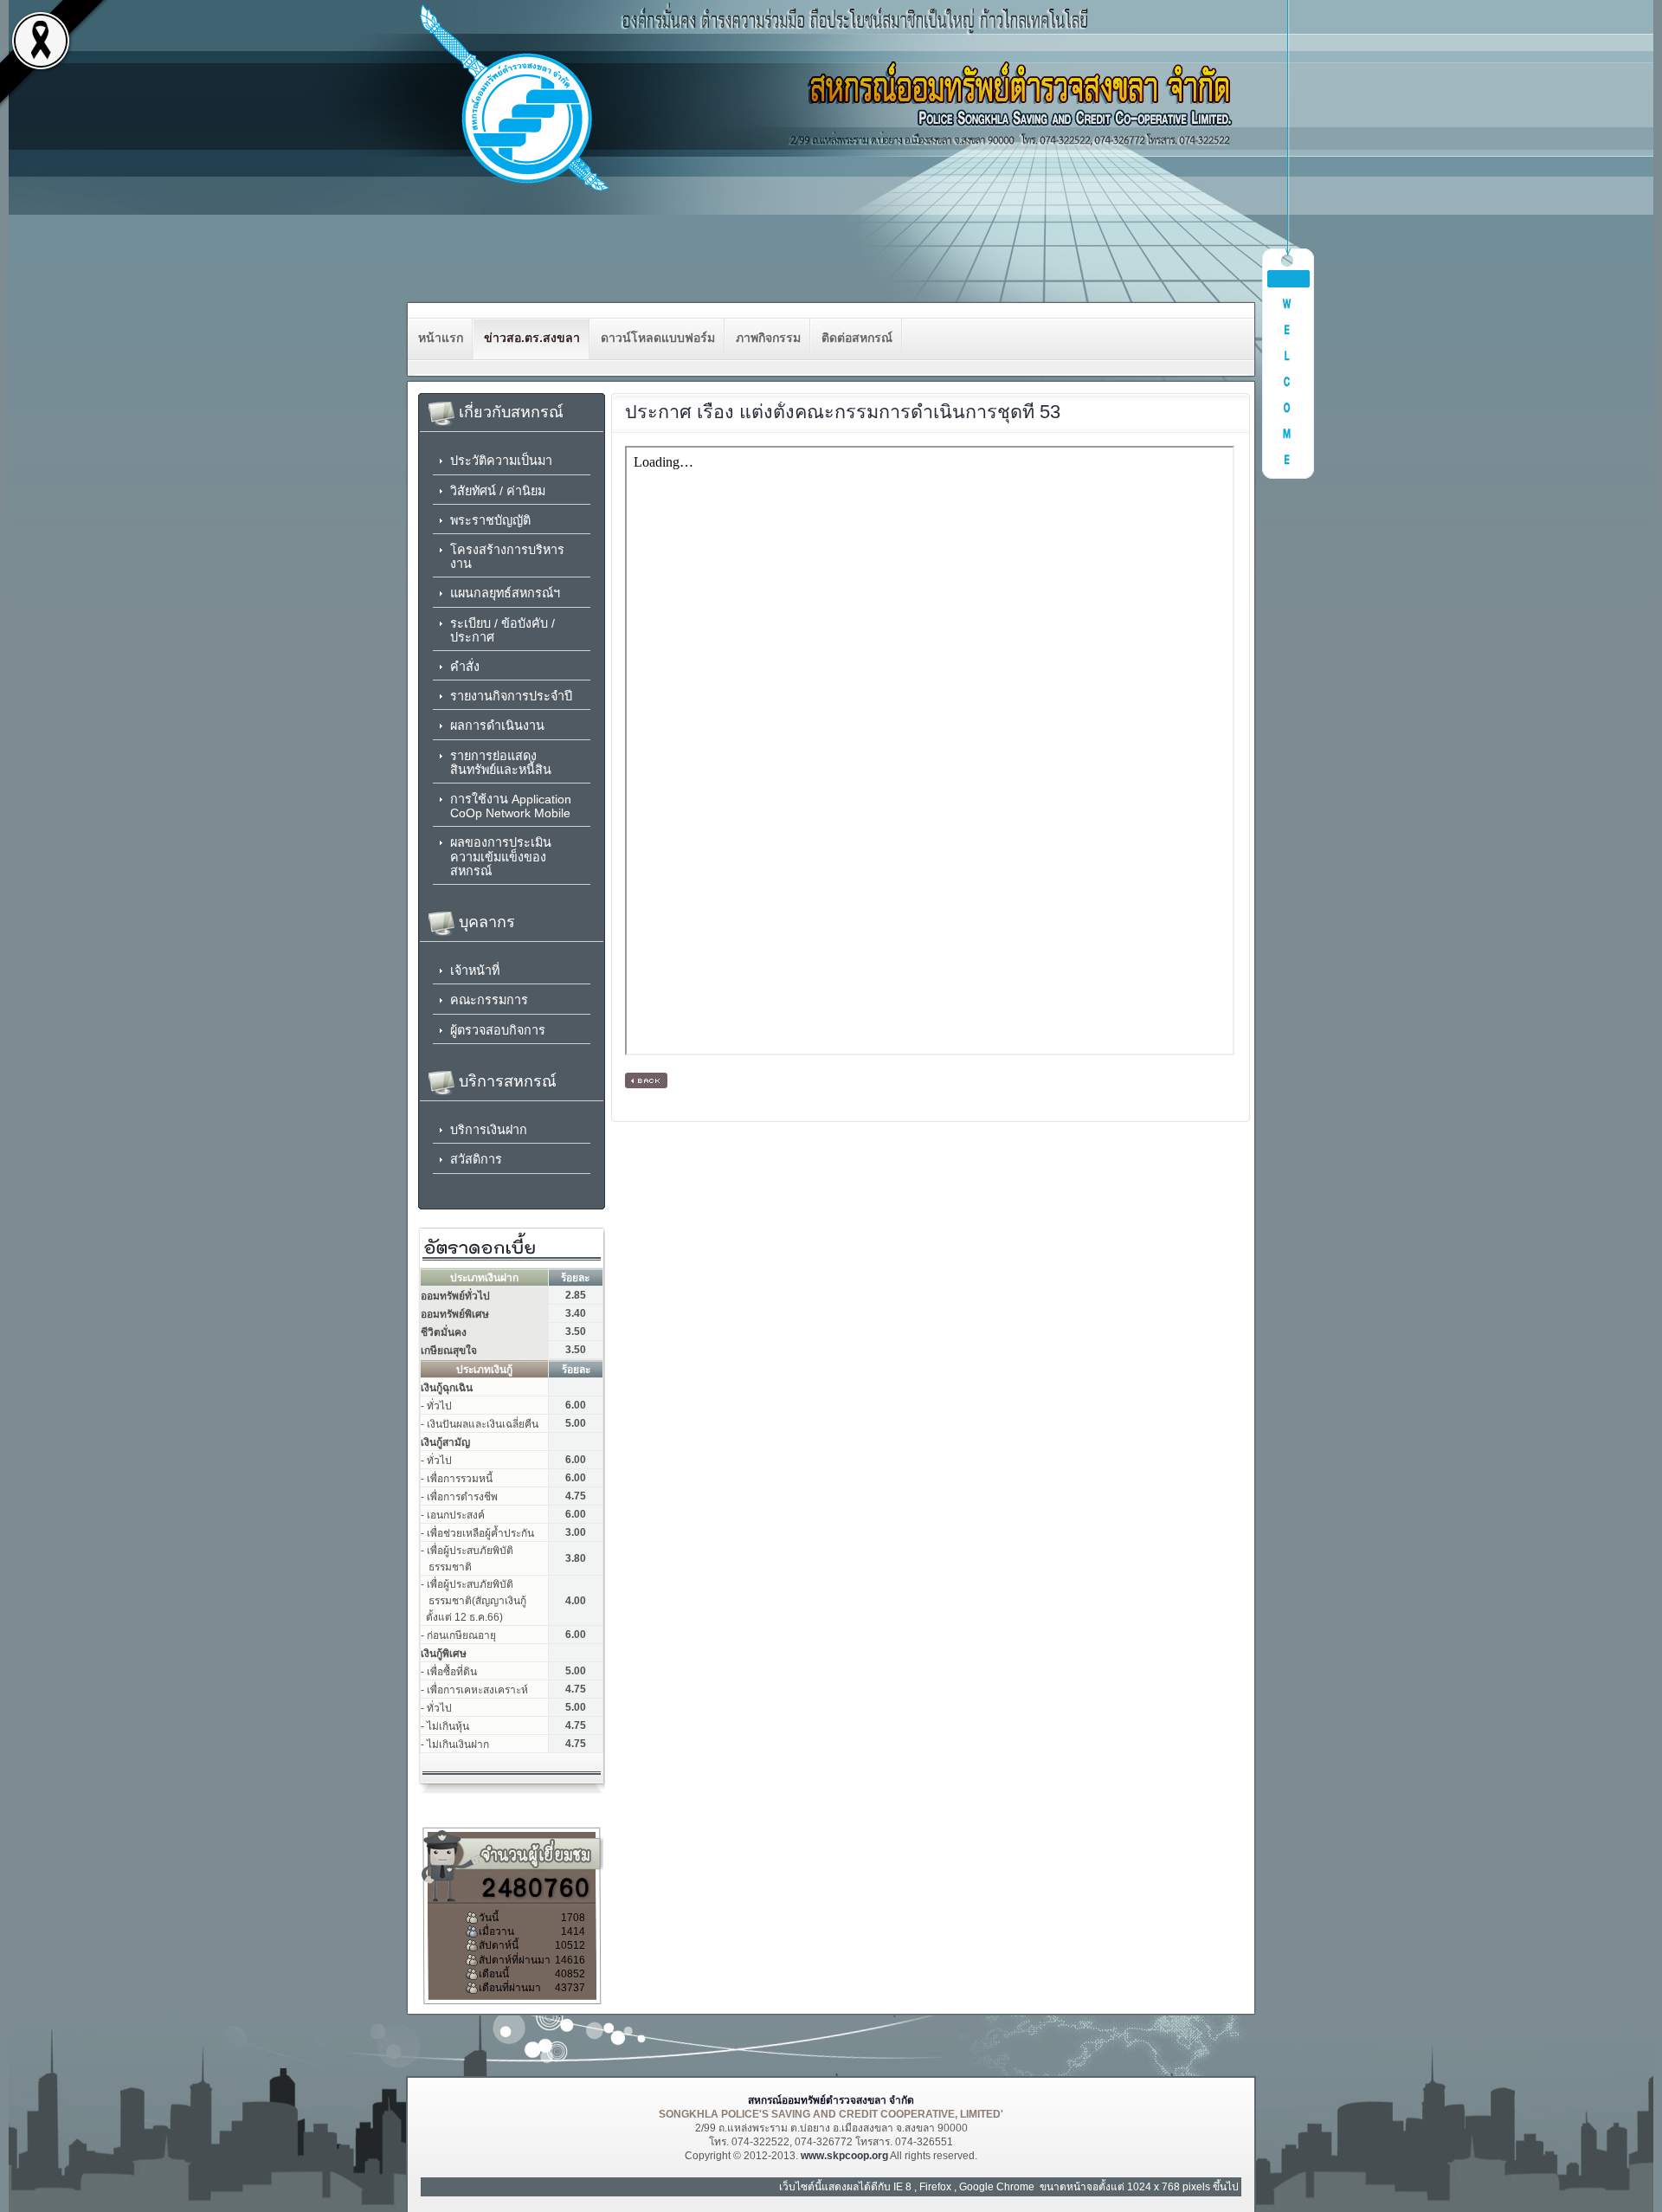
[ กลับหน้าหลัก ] (646, 1080)
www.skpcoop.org (844, 2156)
